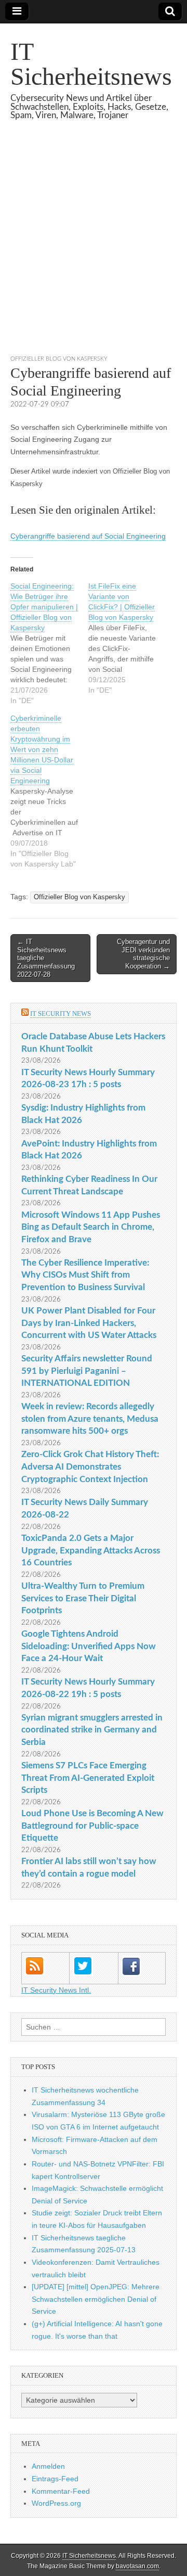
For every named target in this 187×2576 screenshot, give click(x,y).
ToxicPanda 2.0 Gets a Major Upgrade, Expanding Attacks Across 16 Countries (91, 1550)
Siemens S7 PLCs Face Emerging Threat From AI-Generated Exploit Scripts (88, 1778)
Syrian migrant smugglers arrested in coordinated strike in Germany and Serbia (92, 1730)
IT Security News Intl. (56, 1990)
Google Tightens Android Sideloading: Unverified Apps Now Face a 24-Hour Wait (89, 1646)
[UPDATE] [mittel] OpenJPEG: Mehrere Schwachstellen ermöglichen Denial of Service (96, 2299)
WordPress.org (56, 2503)
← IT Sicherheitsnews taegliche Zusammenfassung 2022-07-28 (46, 958)
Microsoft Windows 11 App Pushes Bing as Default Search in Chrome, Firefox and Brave (91, 1227)
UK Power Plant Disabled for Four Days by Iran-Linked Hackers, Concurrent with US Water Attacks (89, 1323)
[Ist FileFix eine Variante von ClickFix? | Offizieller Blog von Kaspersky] (127, 638)
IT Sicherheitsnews (91, 64)
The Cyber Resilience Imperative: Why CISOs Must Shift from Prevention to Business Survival (85, 1275)
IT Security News (61, 1013)
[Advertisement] (94, 250)
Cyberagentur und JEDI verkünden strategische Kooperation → (143, 954)
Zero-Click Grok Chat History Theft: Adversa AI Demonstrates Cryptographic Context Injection (90, 1466)
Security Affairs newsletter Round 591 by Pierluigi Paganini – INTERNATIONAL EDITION (87, 1371)
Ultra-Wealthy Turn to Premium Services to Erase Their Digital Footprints (83, 1598)
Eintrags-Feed (55, 2479)
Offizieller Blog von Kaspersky (59, 359)
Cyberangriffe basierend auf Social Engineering (88, 536)
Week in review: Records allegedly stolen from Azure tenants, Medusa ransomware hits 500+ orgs (90, 1419)
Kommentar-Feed (61, 2491)
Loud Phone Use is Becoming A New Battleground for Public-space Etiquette (92, 1826)
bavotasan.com (137, 2566)
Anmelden (48, 2466)
